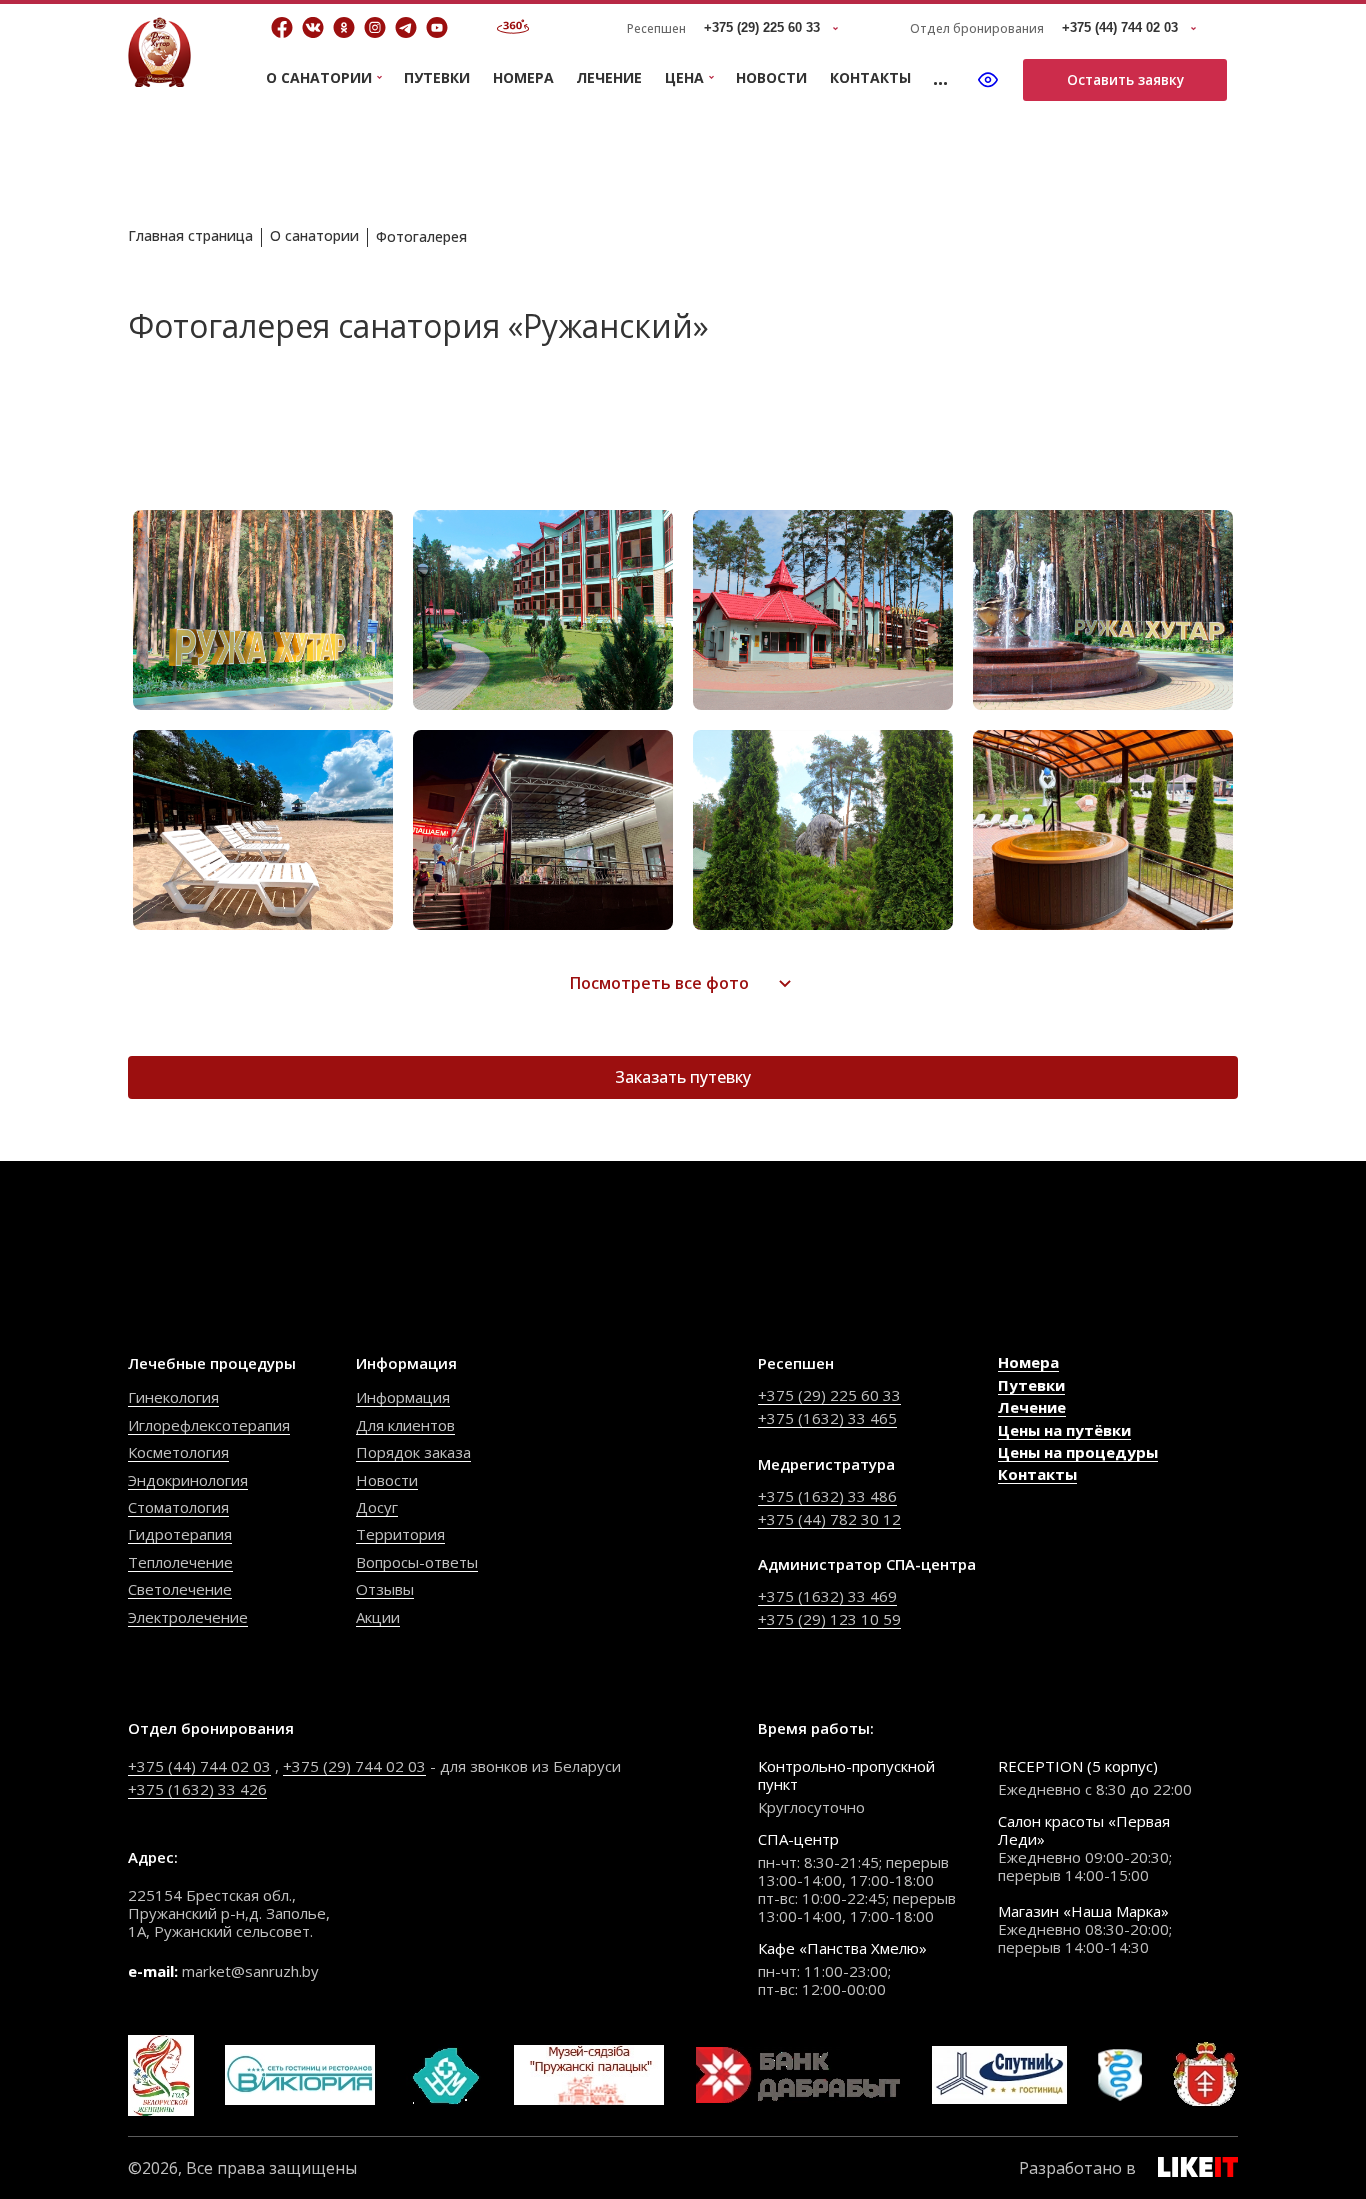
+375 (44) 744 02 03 (199, 1766)
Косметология (178, 1452)
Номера (523, 77)
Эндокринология (188, 1480)
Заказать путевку (683, 1077)
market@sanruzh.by (250, 1971)
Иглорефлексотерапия (209, 1425)
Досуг (377, 1507)
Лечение (609, 77)
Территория (400, 1534)
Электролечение (188, 1617)
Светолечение (180, 1589)
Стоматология (178, 1507)
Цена (684, 78)
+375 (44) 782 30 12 (829, 1519)
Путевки (437, 77)
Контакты (870, 77)
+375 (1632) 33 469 (827, 1596)
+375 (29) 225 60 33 (829, 1395)
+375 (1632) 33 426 (197, 1789)
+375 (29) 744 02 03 (354, 1766)
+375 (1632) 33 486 (827, 1496)
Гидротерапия (180, 1534)
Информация (403, 1397)
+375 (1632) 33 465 (827, 1418)
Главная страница (190, 235)
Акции (378, 1617)
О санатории (314, 235)
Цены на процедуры (1078, 1452)
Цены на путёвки (1064, 1430)
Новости (771, 77)
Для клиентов (405, 1425)
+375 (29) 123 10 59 (829, 1619)
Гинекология (173, 1397)
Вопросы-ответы (417, 1562)
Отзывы (385, 1589)
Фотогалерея (421, 236)
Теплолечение (180, 1562)
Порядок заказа (413, 1452)
